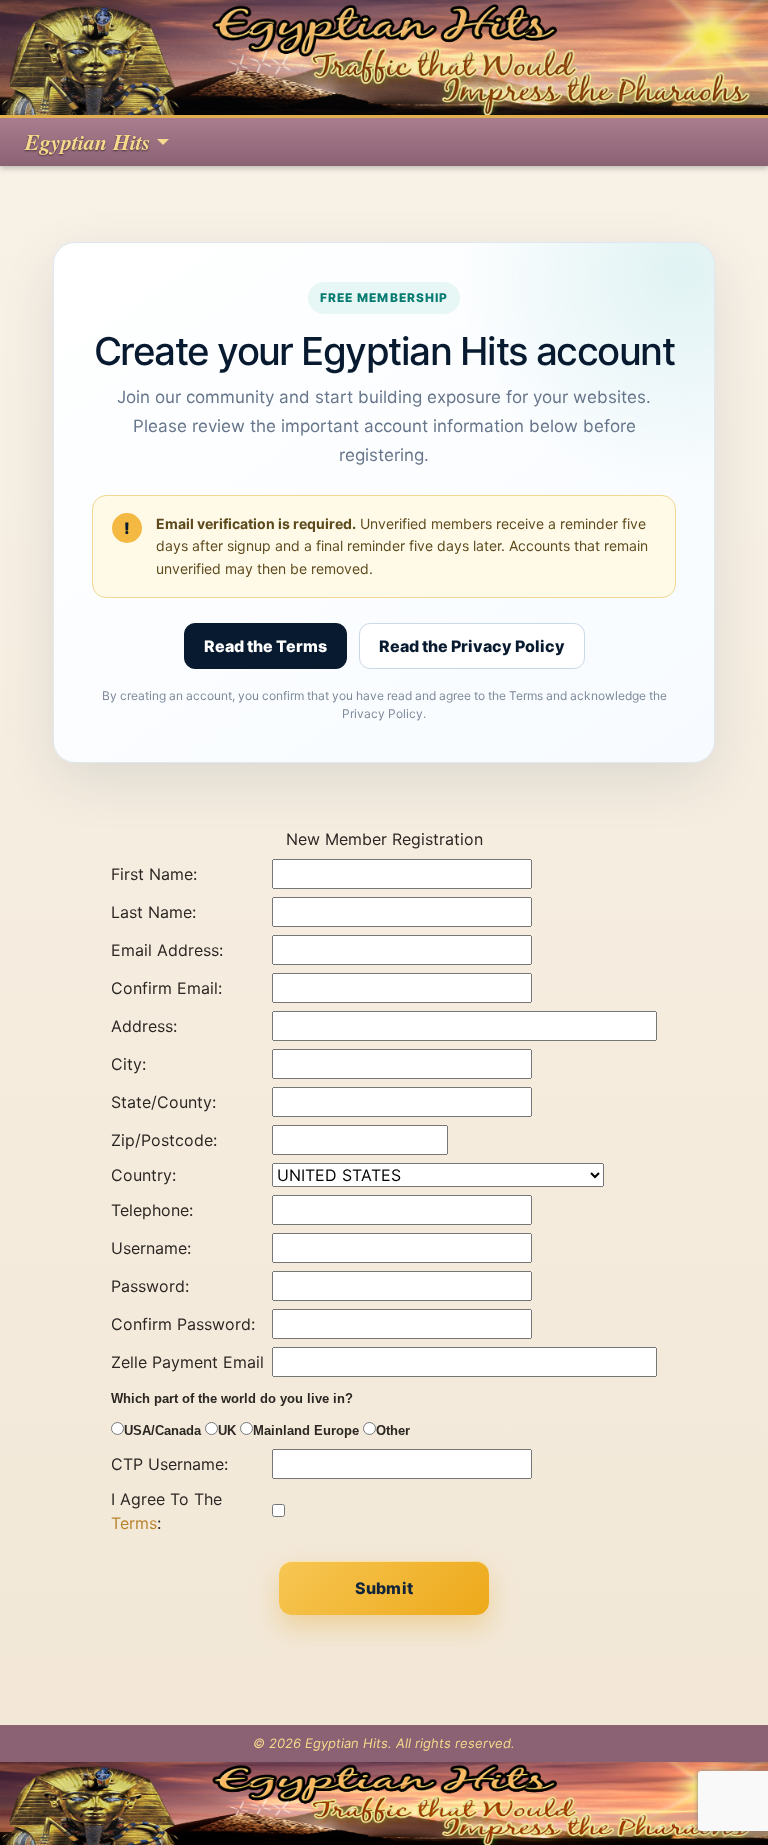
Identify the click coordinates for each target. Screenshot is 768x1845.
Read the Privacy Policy (472, 646)
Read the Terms (265, 646)
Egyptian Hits (88, 141)
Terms (134, 1523)
